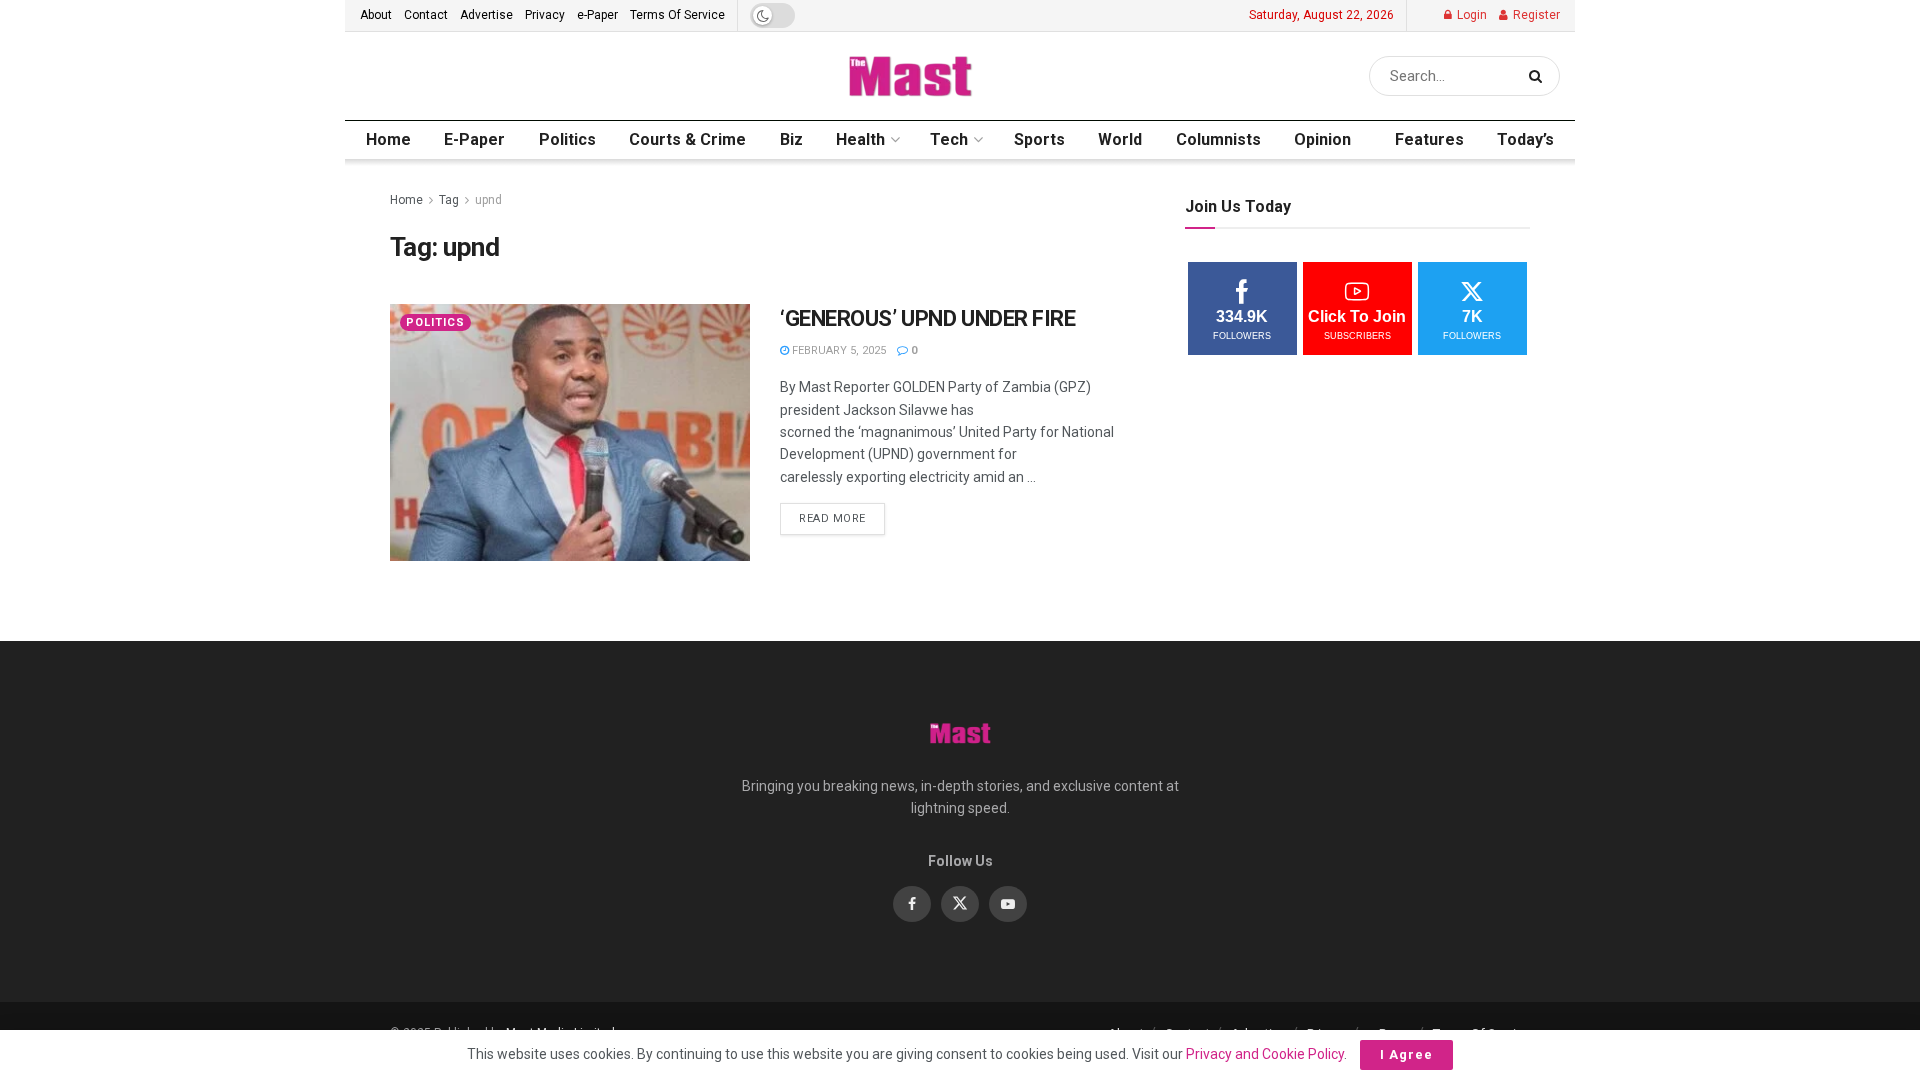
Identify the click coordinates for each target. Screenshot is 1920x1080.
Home (388, 139)
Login (1470, 15)
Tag (449, 200)
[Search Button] (1539, 76)
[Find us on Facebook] (912, 904)
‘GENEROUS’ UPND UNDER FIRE (928, 318)
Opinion (1322, 139)
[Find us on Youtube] (1008, 904)
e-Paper (597, 15)
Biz (791, 139)
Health (860, 139)
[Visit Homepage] (909, 76)
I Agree (1406, 1054)
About (376, 15)
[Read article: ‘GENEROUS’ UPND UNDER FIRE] (570, 432)
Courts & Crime (687, 139)
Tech (949, 139)
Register (1535, 15)
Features (1429, 139)
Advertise (486, 15)
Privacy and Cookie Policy (1265, 1054)
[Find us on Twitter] (960, 904)
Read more (842, 514)
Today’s (1525, 139)
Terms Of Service (677, 15)
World (1120, 139)
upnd (488, 200)
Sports (1039, 139)
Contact (426, 15)
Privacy (545, 15)
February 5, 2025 (837, 350)
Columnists (1218, 139)
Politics (567, 139)
